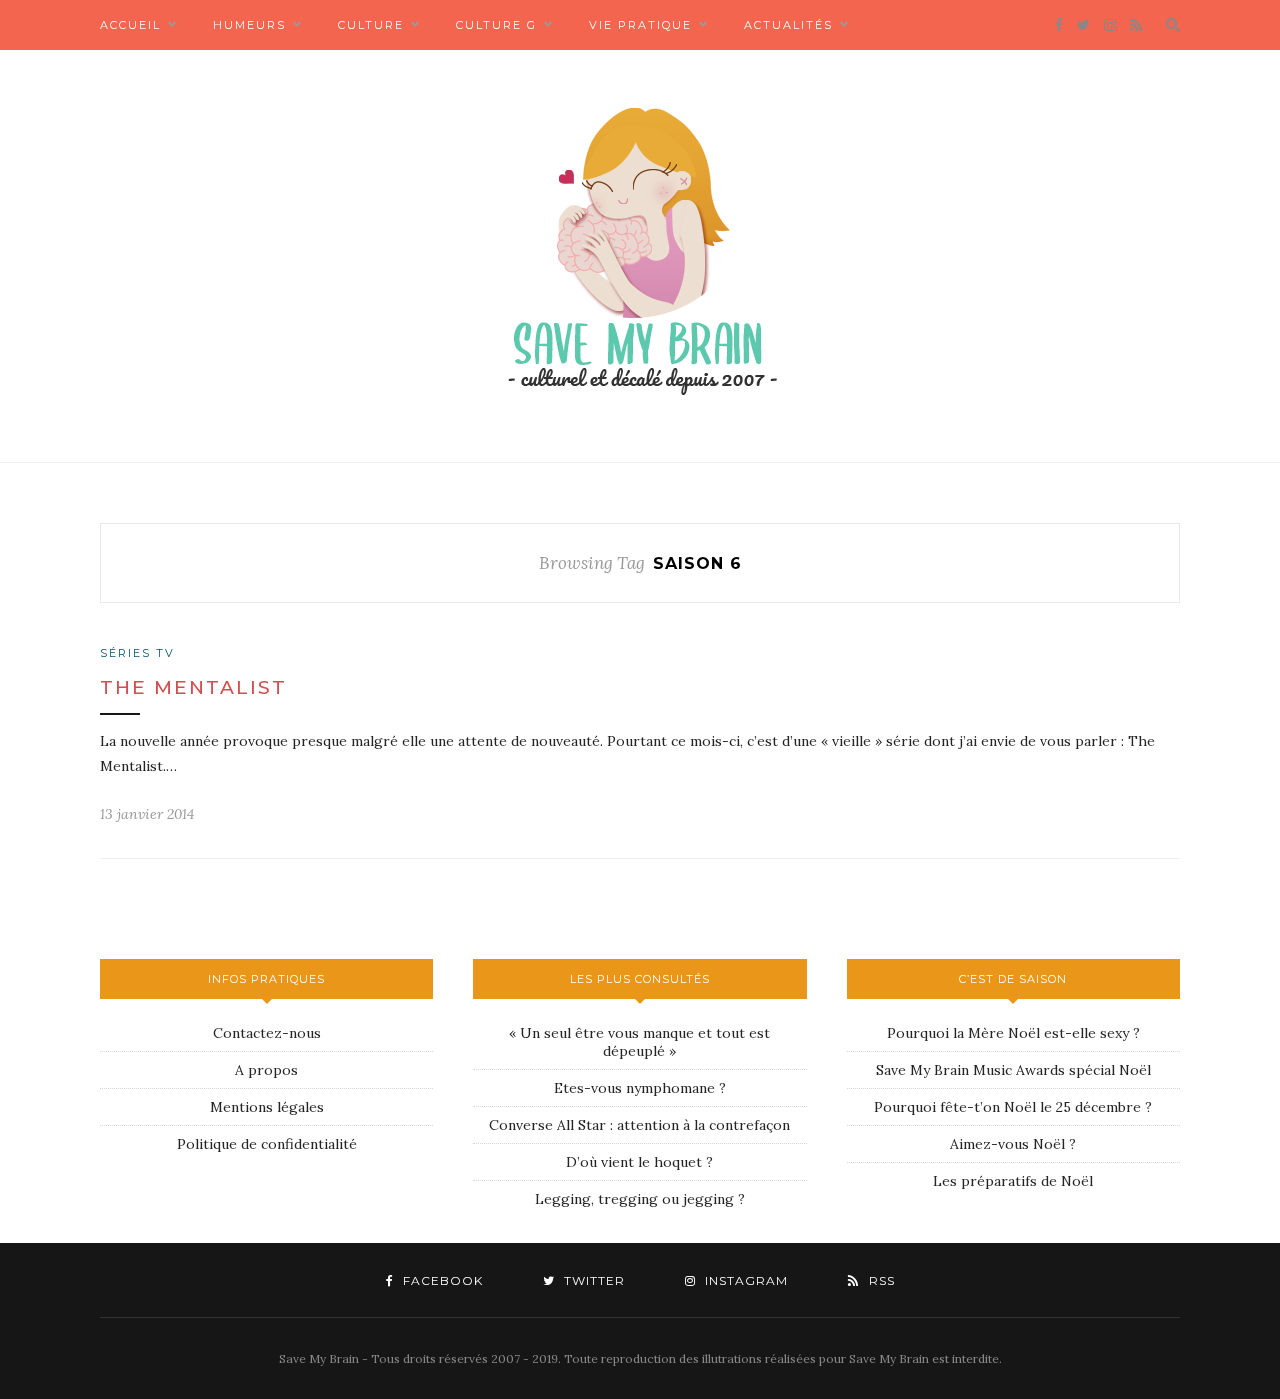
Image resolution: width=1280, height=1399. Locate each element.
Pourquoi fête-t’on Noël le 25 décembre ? (1013, 1107)
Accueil (130, 25)
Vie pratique (640, 25)
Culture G (496, 25)
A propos (266, 1070)
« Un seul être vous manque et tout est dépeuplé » (639, 1042)
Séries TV (137, 653)
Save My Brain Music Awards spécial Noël (1013, 1070)
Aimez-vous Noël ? (1013, 1144)
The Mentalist (193, 687)
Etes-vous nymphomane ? (640, 1088)
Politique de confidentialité (267, 1144)
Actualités (788, 25)
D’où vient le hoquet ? (639, 1162)
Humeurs (249, 25)
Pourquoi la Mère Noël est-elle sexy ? (1013, 1033)
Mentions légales (267, 1107)
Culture (371, 25)
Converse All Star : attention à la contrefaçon (639, 1125)
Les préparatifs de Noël (1013, 1181)
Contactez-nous (267, 1033)
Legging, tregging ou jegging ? (640, 1199)
